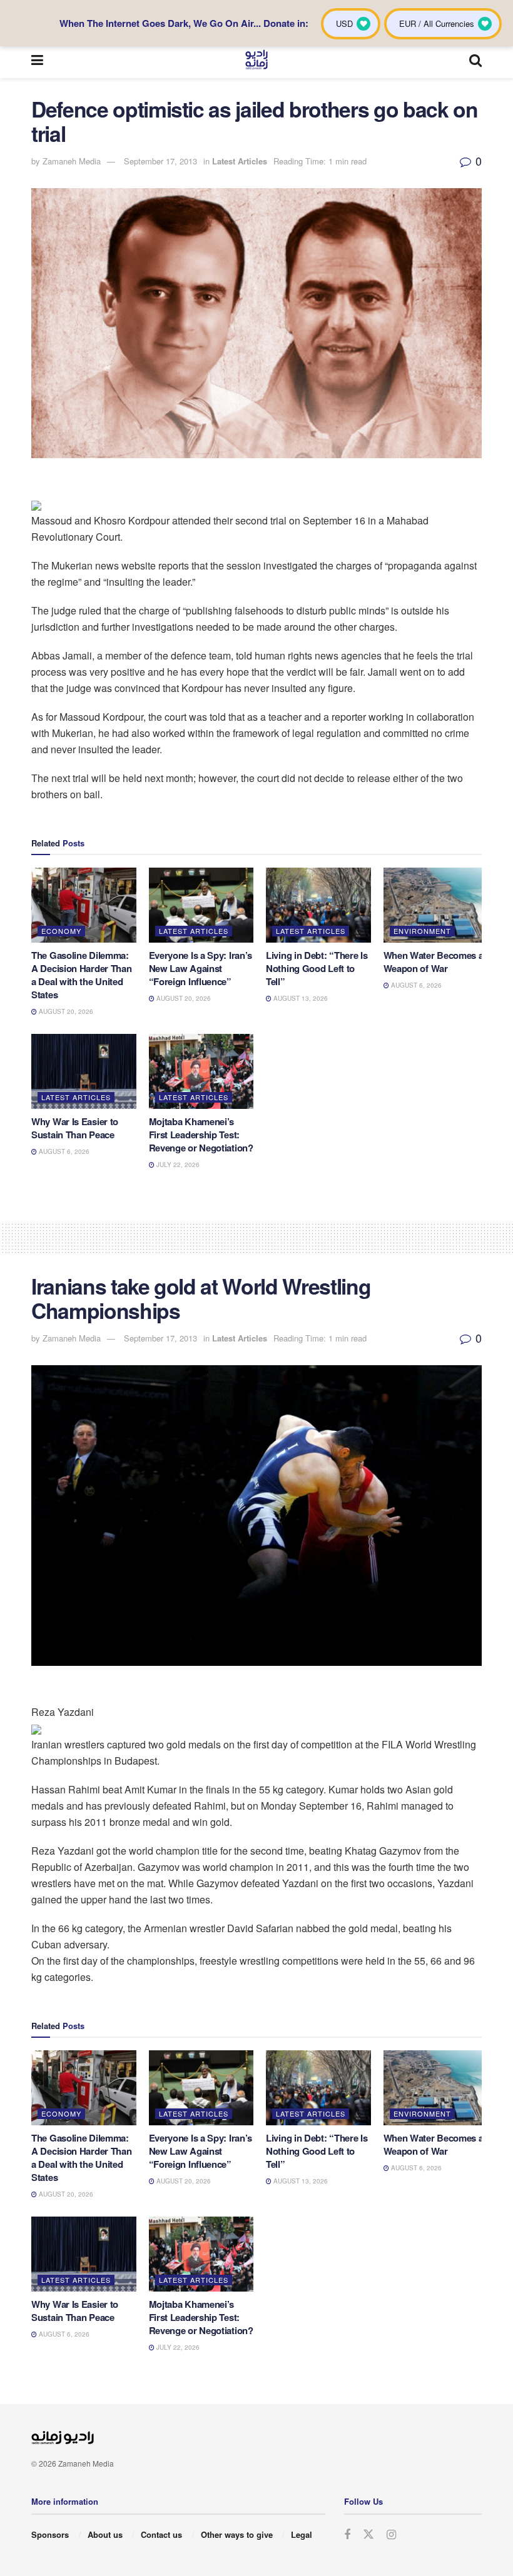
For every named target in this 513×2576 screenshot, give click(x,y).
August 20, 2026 (65, 1011)
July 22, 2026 (177, 1165)
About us (105, 2534)
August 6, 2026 (415, 985)
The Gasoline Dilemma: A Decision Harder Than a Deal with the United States (81, 975)
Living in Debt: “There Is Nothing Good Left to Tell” (317, 968)
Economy (61, 931)
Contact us (161, 2534)
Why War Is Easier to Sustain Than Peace (75, 1128)
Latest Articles (240, 161)
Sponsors (50, 2534)
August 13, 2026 (300, 998)
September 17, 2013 (160, 161)
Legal (302, 2534)
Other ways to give (237, 2534)
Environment (422, 931)
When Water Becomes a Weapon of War (434, 962)
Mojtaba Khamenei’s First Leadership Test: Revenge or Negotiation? (201, 1135)
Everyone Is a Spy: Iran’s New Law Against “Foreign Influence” (201, 968)
